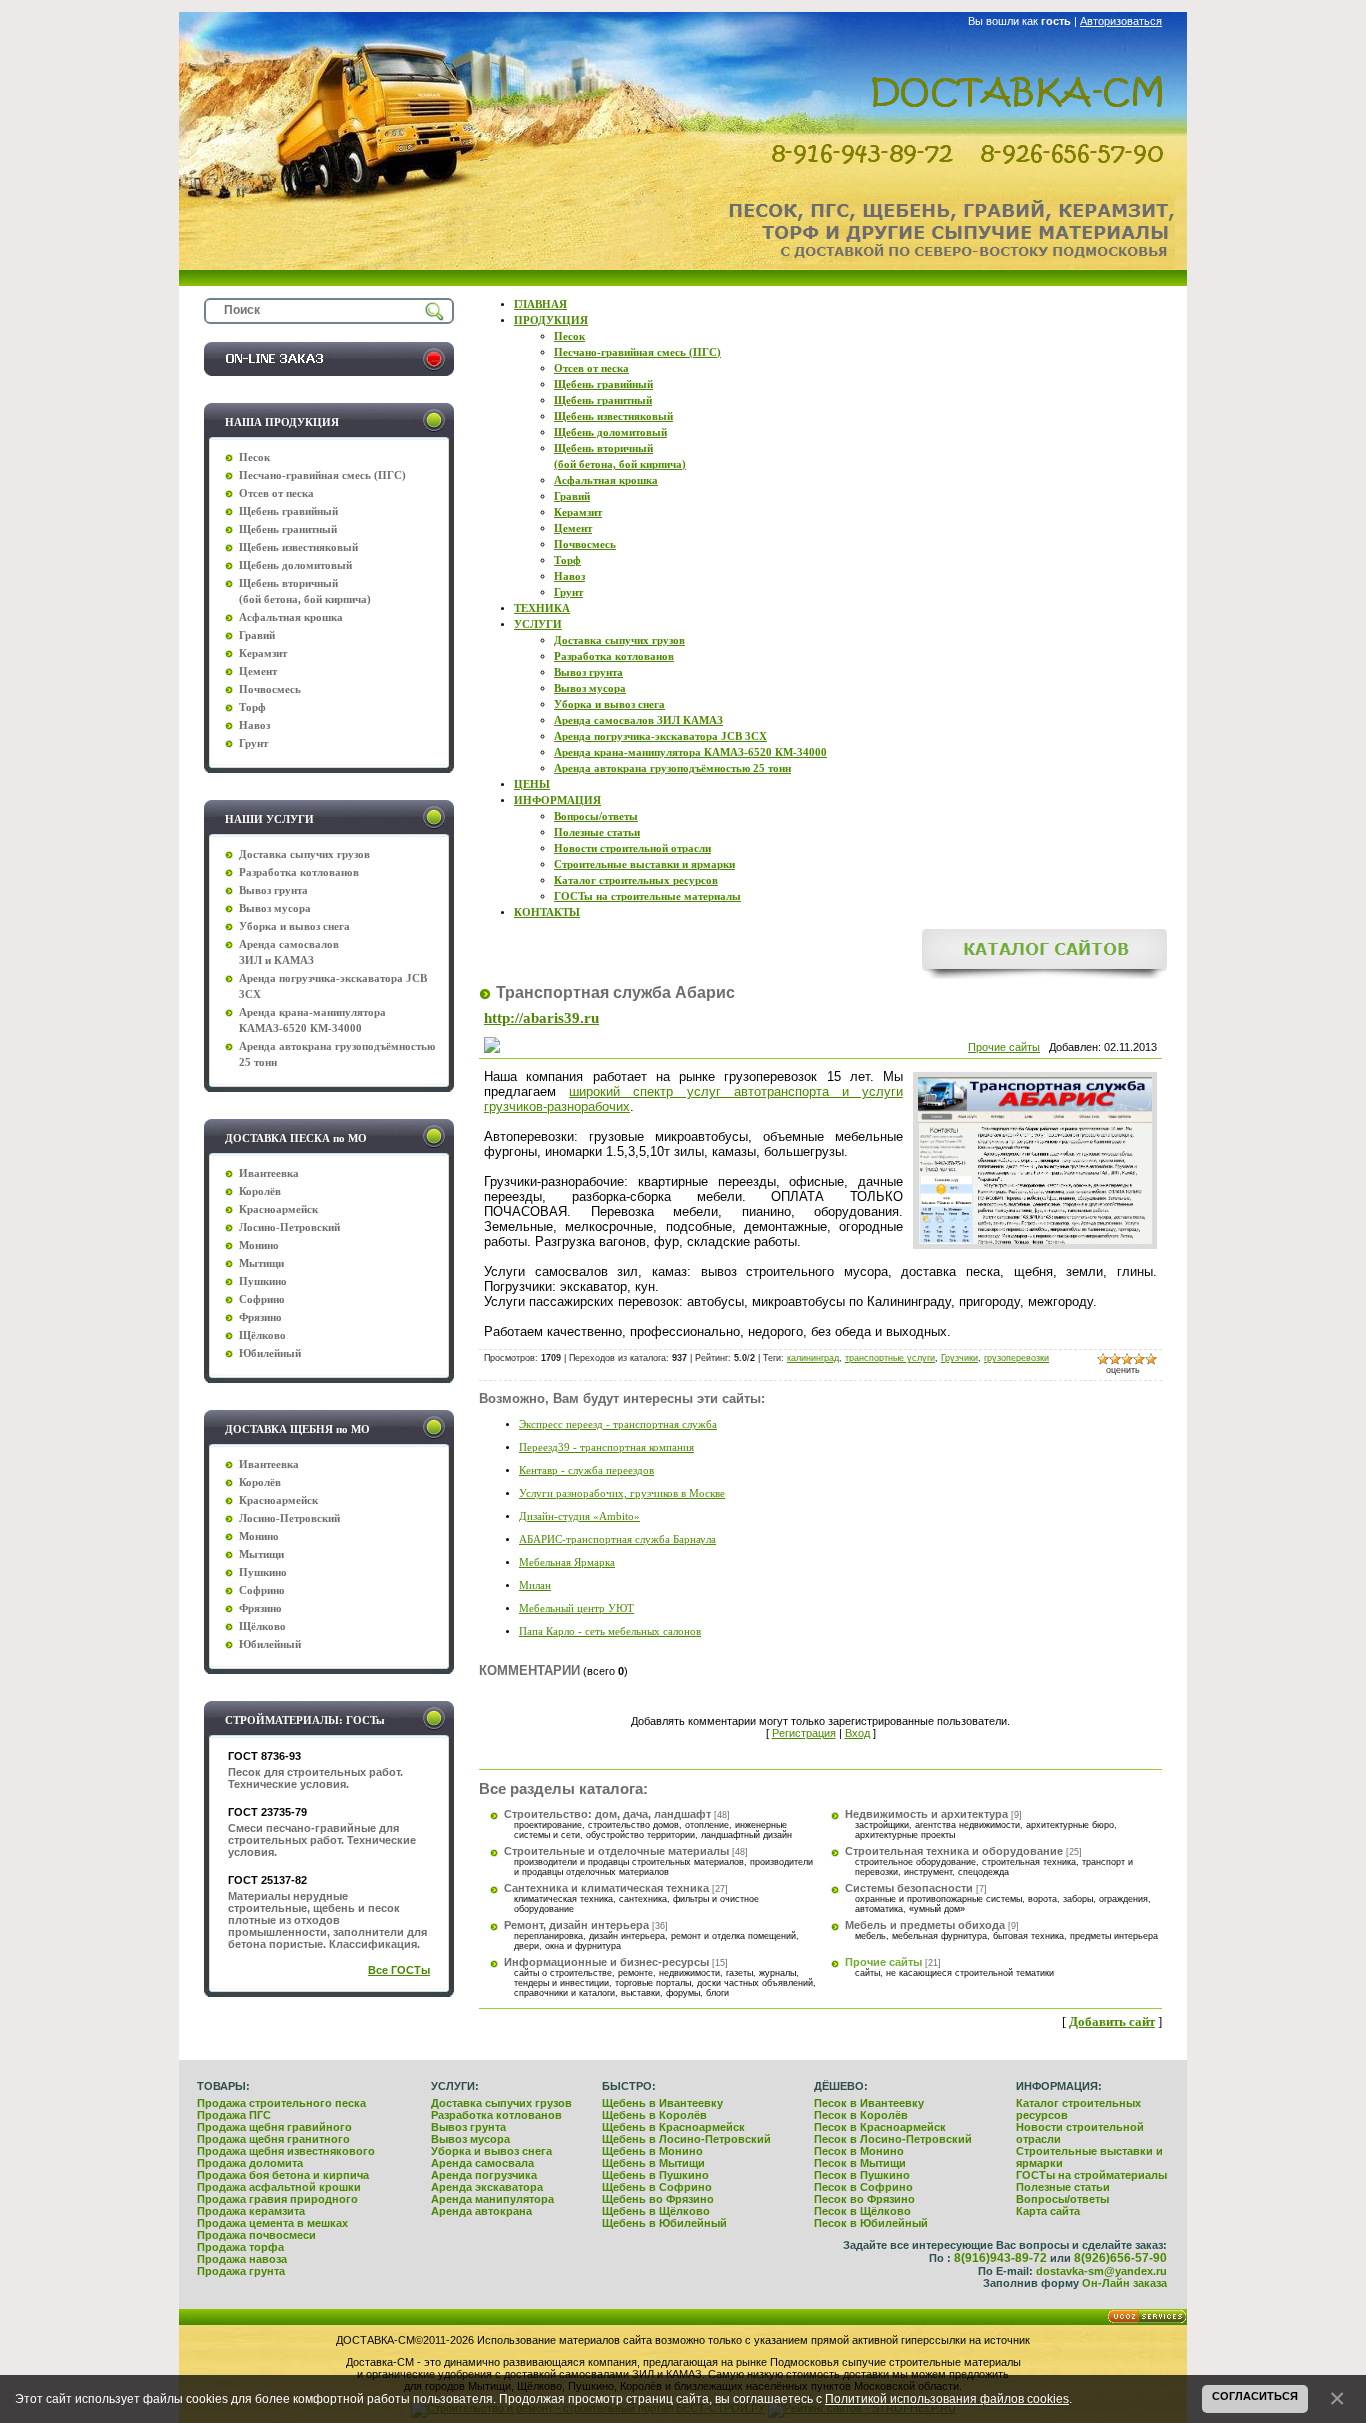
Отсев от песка (276, 493)
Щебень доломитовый (295, 565)
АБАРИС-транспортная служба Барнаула (617, 1539)
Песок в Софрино (863, 2187)
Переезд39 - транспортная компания (606, 1447)
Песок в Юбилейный (871, 2223)
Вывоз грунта (468, 2127)
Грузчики (959, 1358)
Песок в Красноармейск (880, 2127)
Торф (252, 707)
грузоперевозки (1016, 1358)
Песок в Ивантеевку (869, 2103)
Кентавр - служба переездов (586, 1470)
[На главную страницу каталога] (1044, 975)
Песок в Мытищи (860, 2163)
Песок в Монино (859, 2151)
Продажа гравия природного (277, 2199)
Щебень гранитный (288, 529)
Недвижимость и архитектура (926, 1814)
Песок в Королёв (861, 2115)
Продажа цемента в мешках (272, 2223)
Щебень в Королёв (654, 2115)
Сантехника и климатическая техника (606, 1888)
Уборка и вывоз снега (491, 2151)
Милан (535, 1585)
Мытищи (261, 1263)
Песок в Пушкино (862, 2175)
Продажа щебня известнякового (286, 2151)
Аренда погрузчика (484, 2175)
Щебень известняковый (298, 547)
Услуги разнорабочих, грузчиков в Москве (622, 1493)
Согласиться (1255, 2396)
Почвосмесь (270, 689)
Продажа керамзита (251, 2211)
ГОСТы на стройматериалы (1091, 2175)
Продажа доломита (250, 2163)
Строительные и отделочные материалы (616, 1851)
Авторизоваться (1121, 21)
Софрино (262, 1299)
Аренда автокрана (481, 2211)
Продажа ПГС (234, 2115)
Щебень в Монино (652, 2151)
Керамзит (263, 653)
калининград (813, 1358)
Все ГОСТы (399, 1970)
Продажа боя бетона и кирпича (283, 2175)
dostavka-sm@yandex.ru (1101, 2271)
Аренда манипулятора (492, 2199)
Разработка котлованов (496, 2115)
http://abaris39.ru (541, 1018)
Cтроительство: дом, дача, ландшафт (607, 1814)
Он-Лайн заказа (1124, 2283)
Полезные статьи (1063, 2187)
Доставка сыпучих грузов (501, 2103)
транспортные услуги (890, 1358)
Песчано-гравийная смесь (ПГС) (322, 475)
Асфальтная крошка (291, 617)
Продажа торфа (240, 2247)
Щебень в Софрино (657, 2187)
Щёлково (262, 1335)
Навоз (254, 725)
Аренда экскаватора (487, 2187)
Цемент (258, 671)
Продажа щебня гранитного (273, 2139)
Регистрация (804, 1733)
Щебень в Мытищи (653, 2163)
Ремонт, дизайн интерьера (576, 1925)
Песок (254, 457)
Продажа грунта (241, 2271)
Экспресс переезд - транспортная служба (618, 1424)
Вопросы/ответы (1062, 2199)
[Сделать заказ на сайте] (329, 372)
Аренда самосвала (482, 2163)
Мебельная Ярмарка (567, 1562)
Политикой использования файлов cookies (947, 2398)
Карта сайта (1048, 2211)
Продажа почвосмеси (256, 2235)
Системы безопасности (909, 1888)
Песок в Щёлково (862, 2211)
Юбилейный (270, 1353)
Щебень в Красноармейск (673, 2127)
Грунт (253, 743)
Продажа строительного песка (281, 2103)
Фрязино (260, 1317)
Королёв (260, 1191)
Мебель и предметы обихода (925, 1925)
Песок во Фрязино (864, 2199)
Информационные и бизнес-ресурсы (606, 1962)
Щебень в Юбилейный (664, 2223)
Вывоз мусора (470, 2139)
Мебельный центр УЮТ (576, 1608)
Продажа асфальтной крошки (279, 2187)
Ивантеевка (269, 1173)
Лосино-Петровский (289, 1227)
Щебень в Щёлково (656, 2211)
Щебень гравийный (288, 511)
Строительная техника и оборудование (954, 1851)
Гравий (257, 635)
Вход (857, 1733)
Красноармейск (278, 1209)
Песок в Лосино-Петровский (893, 2139)
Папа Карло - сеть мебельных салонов (610, 1631)
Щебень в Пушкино (655, 2175)
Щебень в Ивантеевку (662, 2103)
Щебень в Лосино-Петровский (686, 2139)
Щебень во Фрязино (658, 2199)
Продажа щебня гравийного (274, 2127)
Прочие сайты (1004, 1047)
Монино (259, 1245)
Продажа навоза (242, 2259)
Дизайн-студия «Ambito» (579, 1516)
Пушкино (263, 1281)
